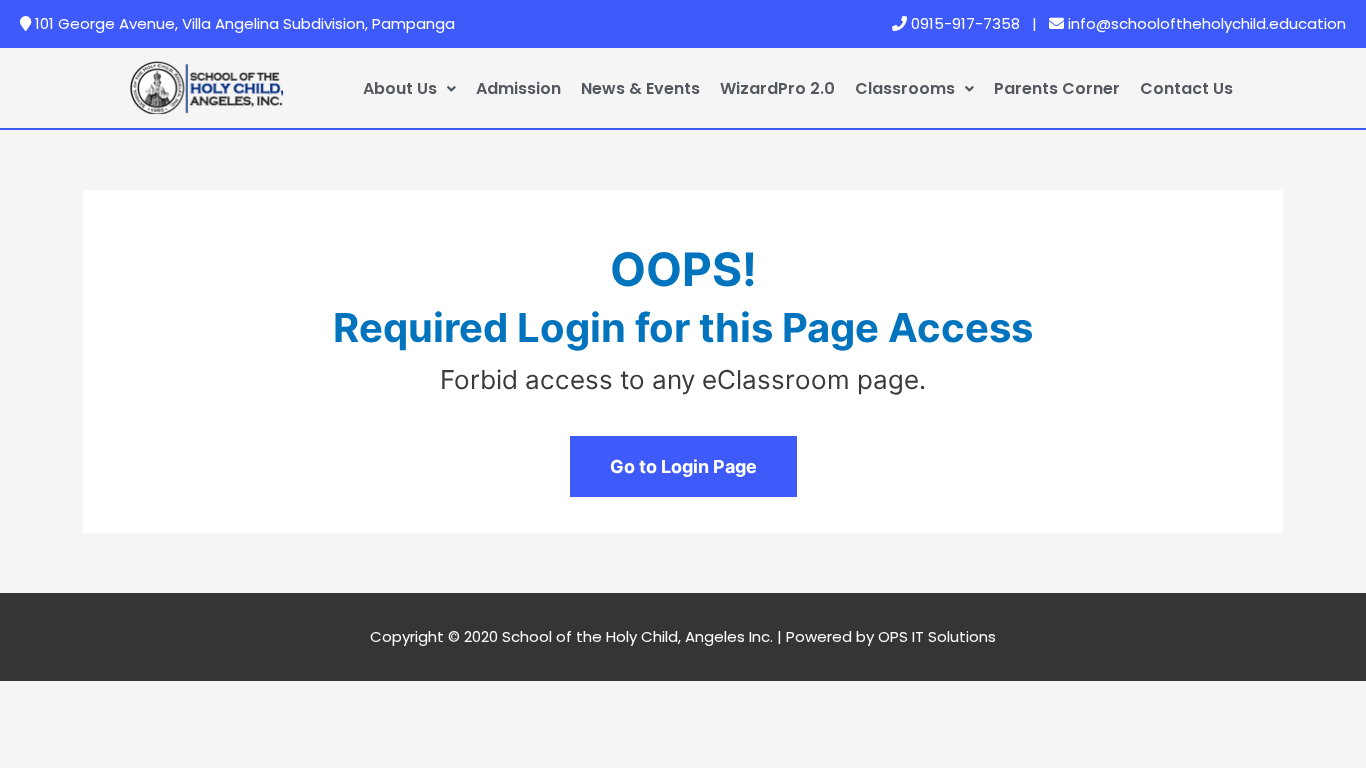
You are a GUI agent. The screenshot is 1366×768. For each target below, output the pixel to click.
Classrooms (905, 88)
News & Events (640, 88)
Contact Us (1186, 88)
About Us (400, 88)
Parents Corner (1057, 88)
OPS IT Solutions (937, 636)
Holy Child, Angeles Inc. (689, 636)
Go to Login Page (683, 466)
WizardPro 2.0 (777, 88)
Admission (518, 88)
